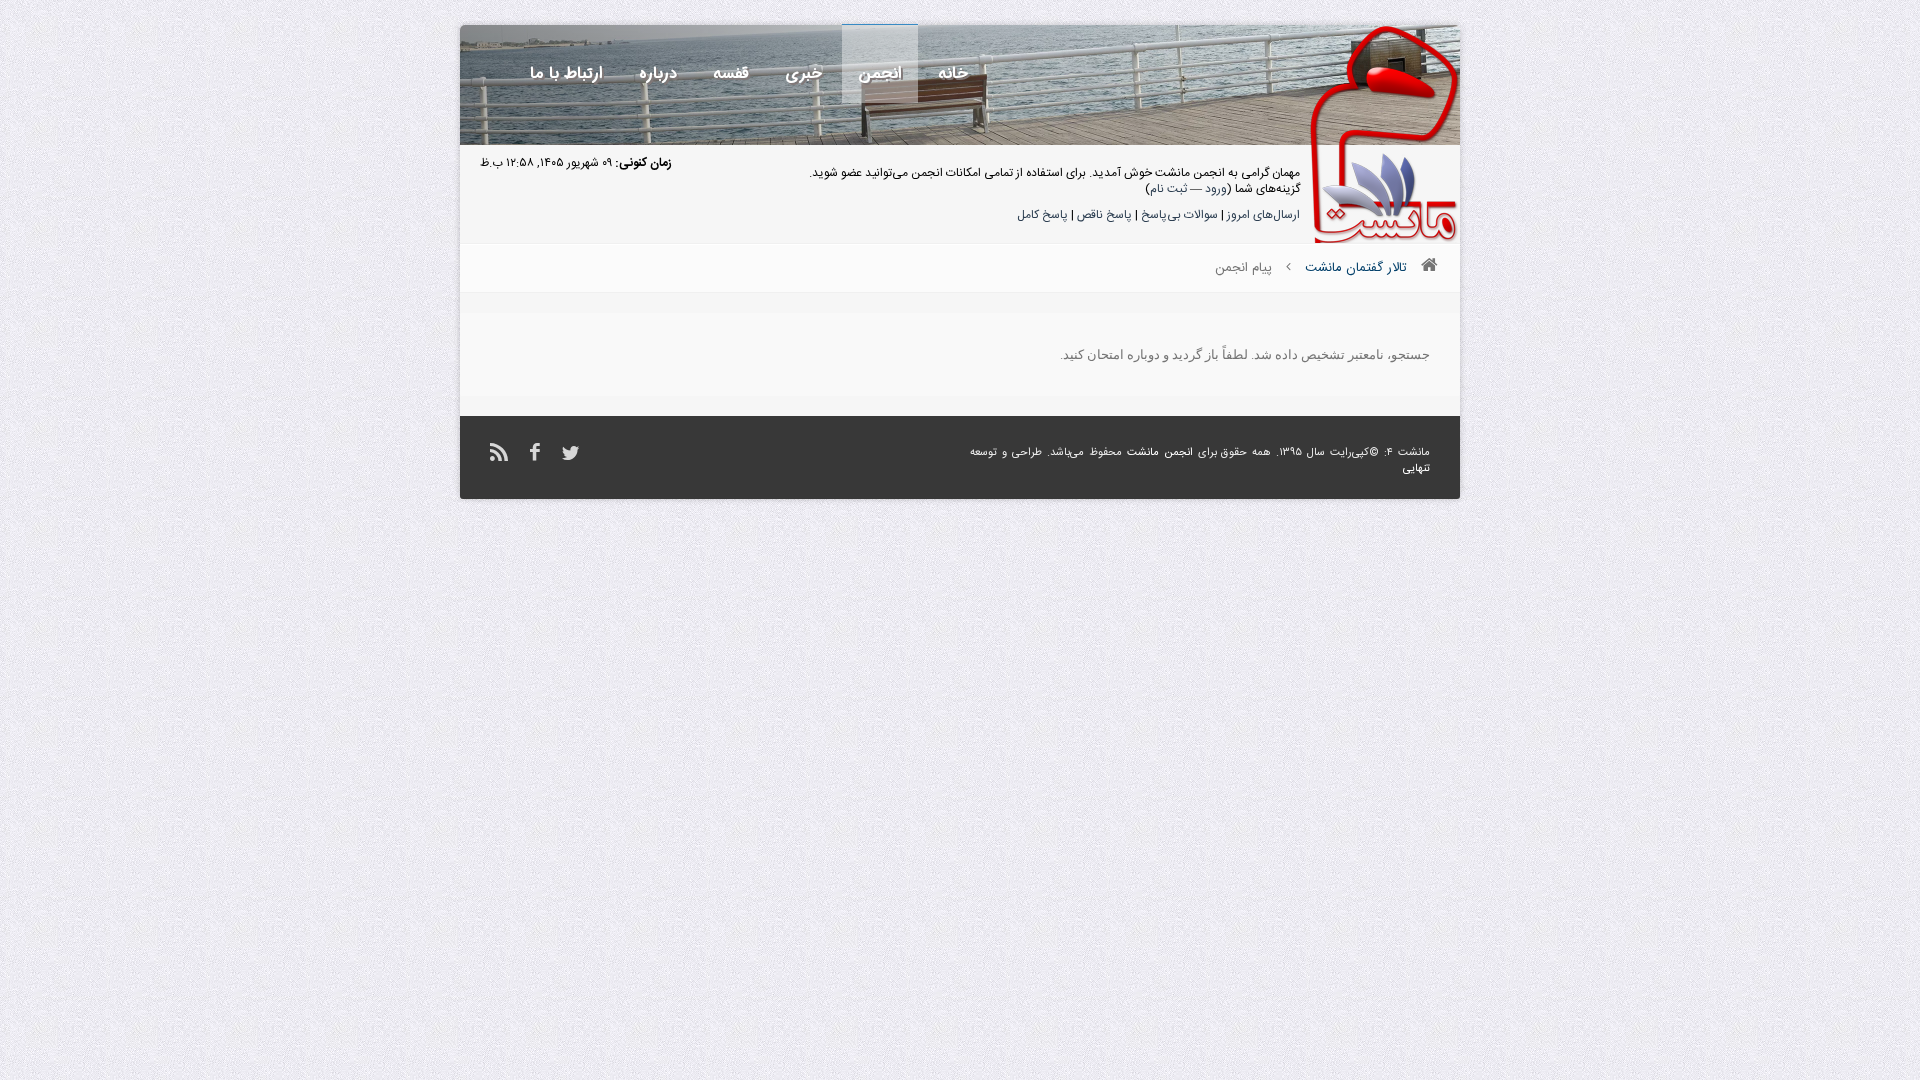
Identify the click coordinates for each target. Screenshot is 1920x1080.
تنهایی (1416, 469)
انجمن (880, 73)
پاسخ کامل (1042, 215)
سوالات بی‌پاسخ (1179, 215)
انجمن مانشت (1160, 453)
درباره (658, 73)
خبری (803, 73)
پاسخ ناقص (1104, 215)
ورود (1216, 189)
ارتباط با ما (566, 73)
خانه (953, 73)
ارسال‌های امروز (1263, 215)
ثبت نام (1168, 189)
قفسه (731, 73)
